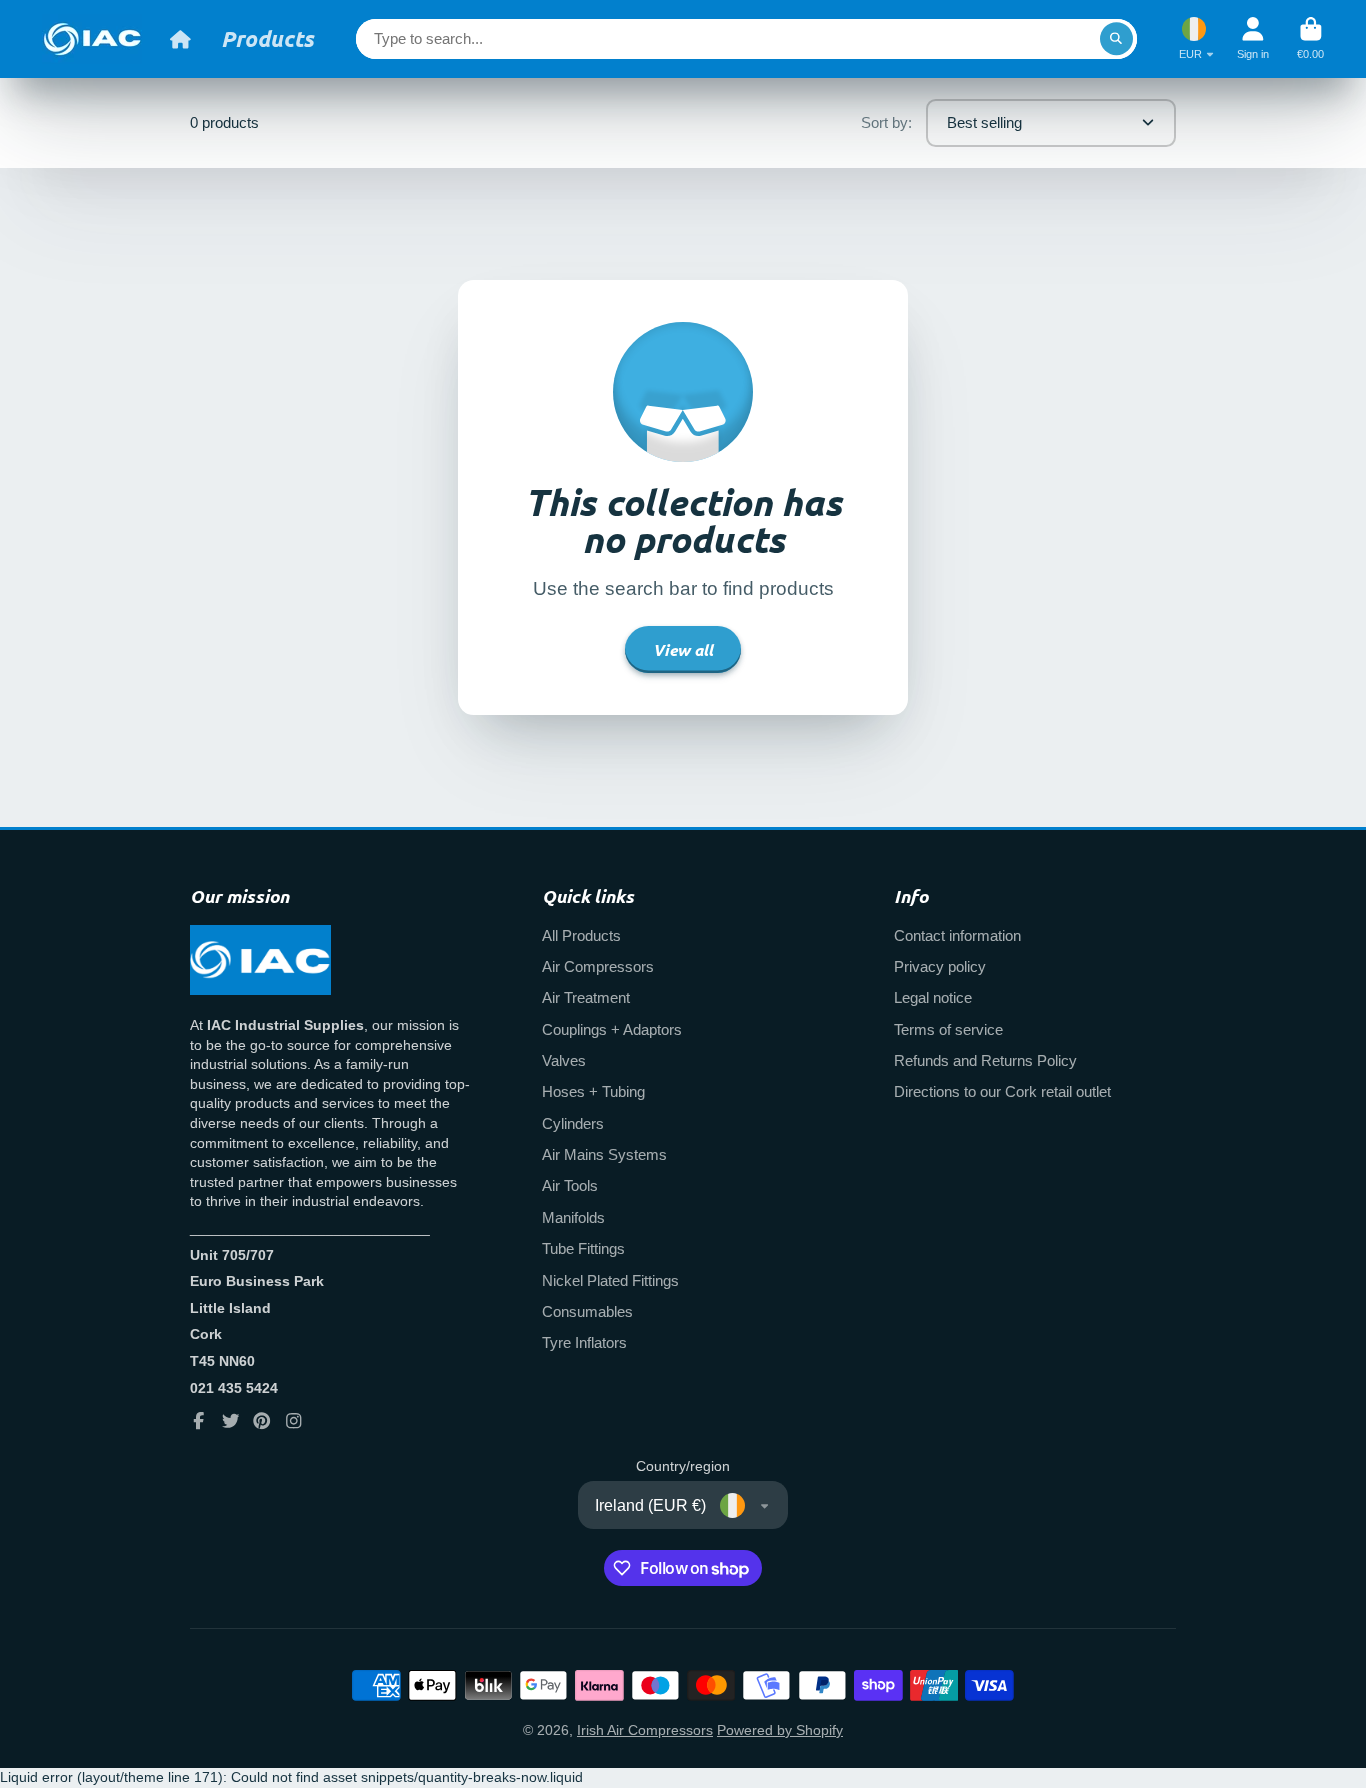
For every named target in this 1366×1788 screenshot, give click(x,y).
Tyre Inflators (584, 1342)
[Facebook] (199, 1421)
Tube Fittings (583, 1248)
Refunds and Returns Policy (985, 1060)
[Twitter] (231, 1421)
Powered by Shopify (780, 1730)
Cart (1310, 38)
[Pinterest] (262, 1421)
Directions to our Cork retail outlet (1002, 1091)
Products (267, 38)
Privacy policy (940, 966)
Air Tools (570, 1185)
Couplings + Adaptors (612, 1029)
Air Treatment (586, 997)
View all (683, 649)
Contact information (957, 935)
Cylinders (573, 1123)
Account (1253, 38)
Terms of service (948, 1029)
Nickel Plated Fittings (610, 1280)
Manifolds (573, 1217)
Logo (92, 39)
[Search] (1117, 39)
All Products (581, 935)
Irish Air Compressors (645, 1730)
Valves (564, 1060)
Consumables (587, 1311)
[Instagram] (294, 1421)
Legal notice (933, 997)
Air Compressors (598, 966)
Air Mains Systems (604, 1154)
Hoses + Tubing (593, 1091)
